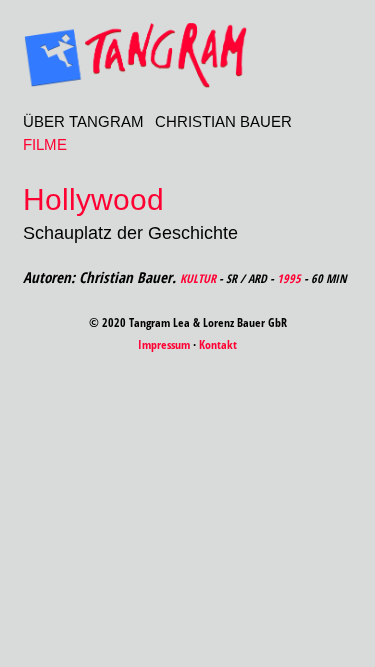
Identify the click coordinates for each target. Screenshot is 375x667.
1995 (289, 278)
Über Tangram (83, 121)
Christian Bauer (223, 121)
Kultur (198, 278)
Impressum (164, 344)
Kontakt (218, 344)
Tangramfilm (188, 55)
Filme (45, 144)
